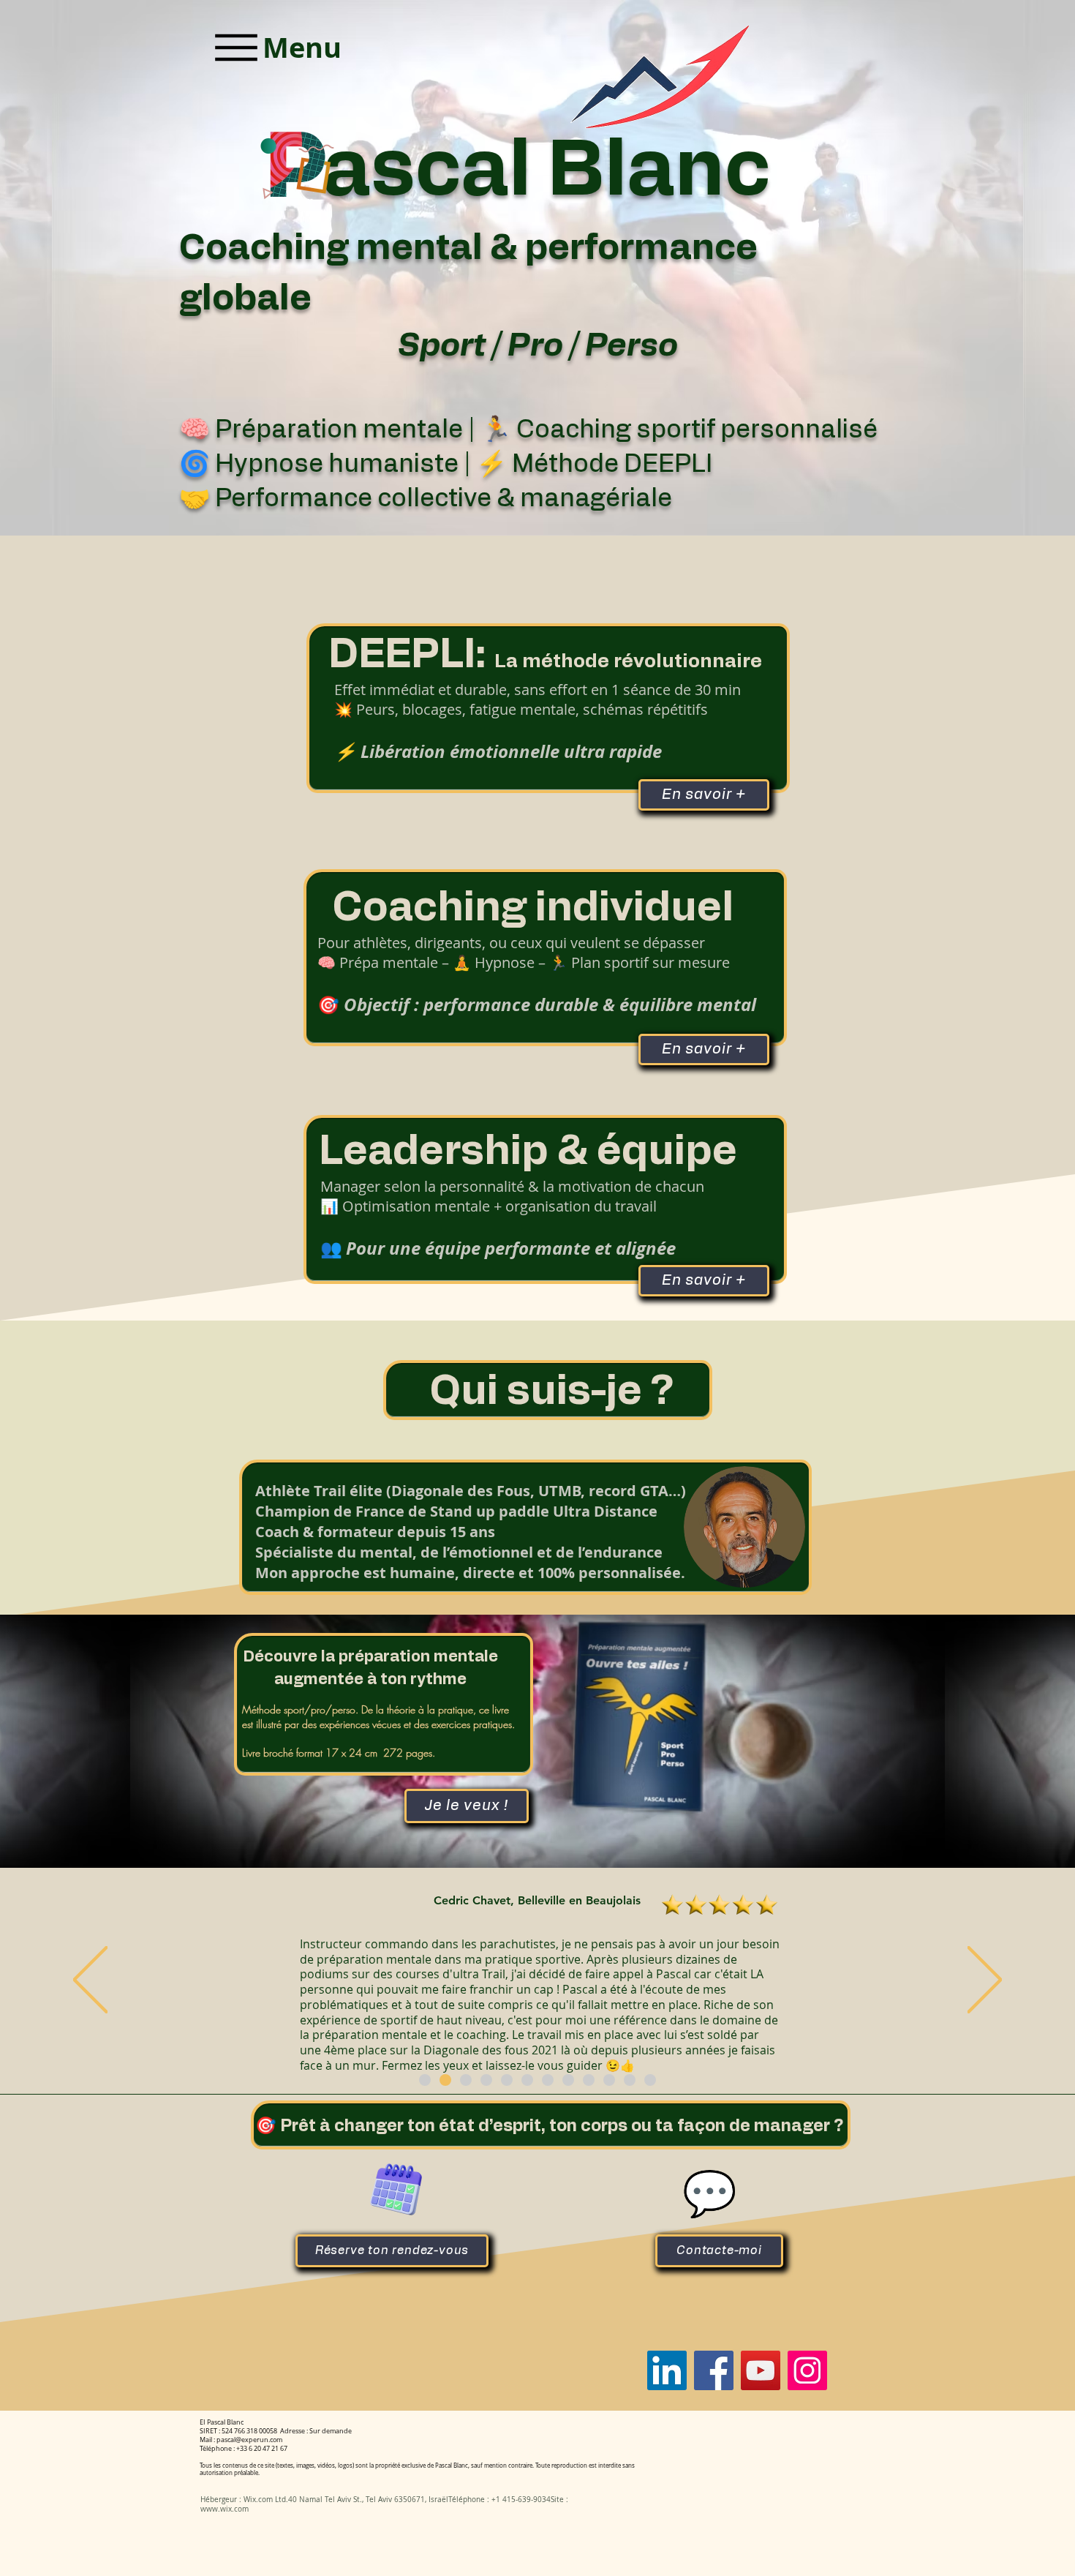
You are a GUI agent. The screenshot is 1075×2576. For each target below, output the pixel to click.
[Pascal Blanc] (667, 2370)
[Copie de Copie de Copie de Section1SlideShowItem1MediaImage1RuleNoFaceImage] (486, 2080)
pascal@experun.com (249, 2440)
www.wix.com (225, 2509)
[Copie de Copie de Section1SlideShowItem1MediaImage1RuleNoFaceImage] (466, 2080)
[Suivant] (985, 1981)
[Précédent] (90, 1981)
